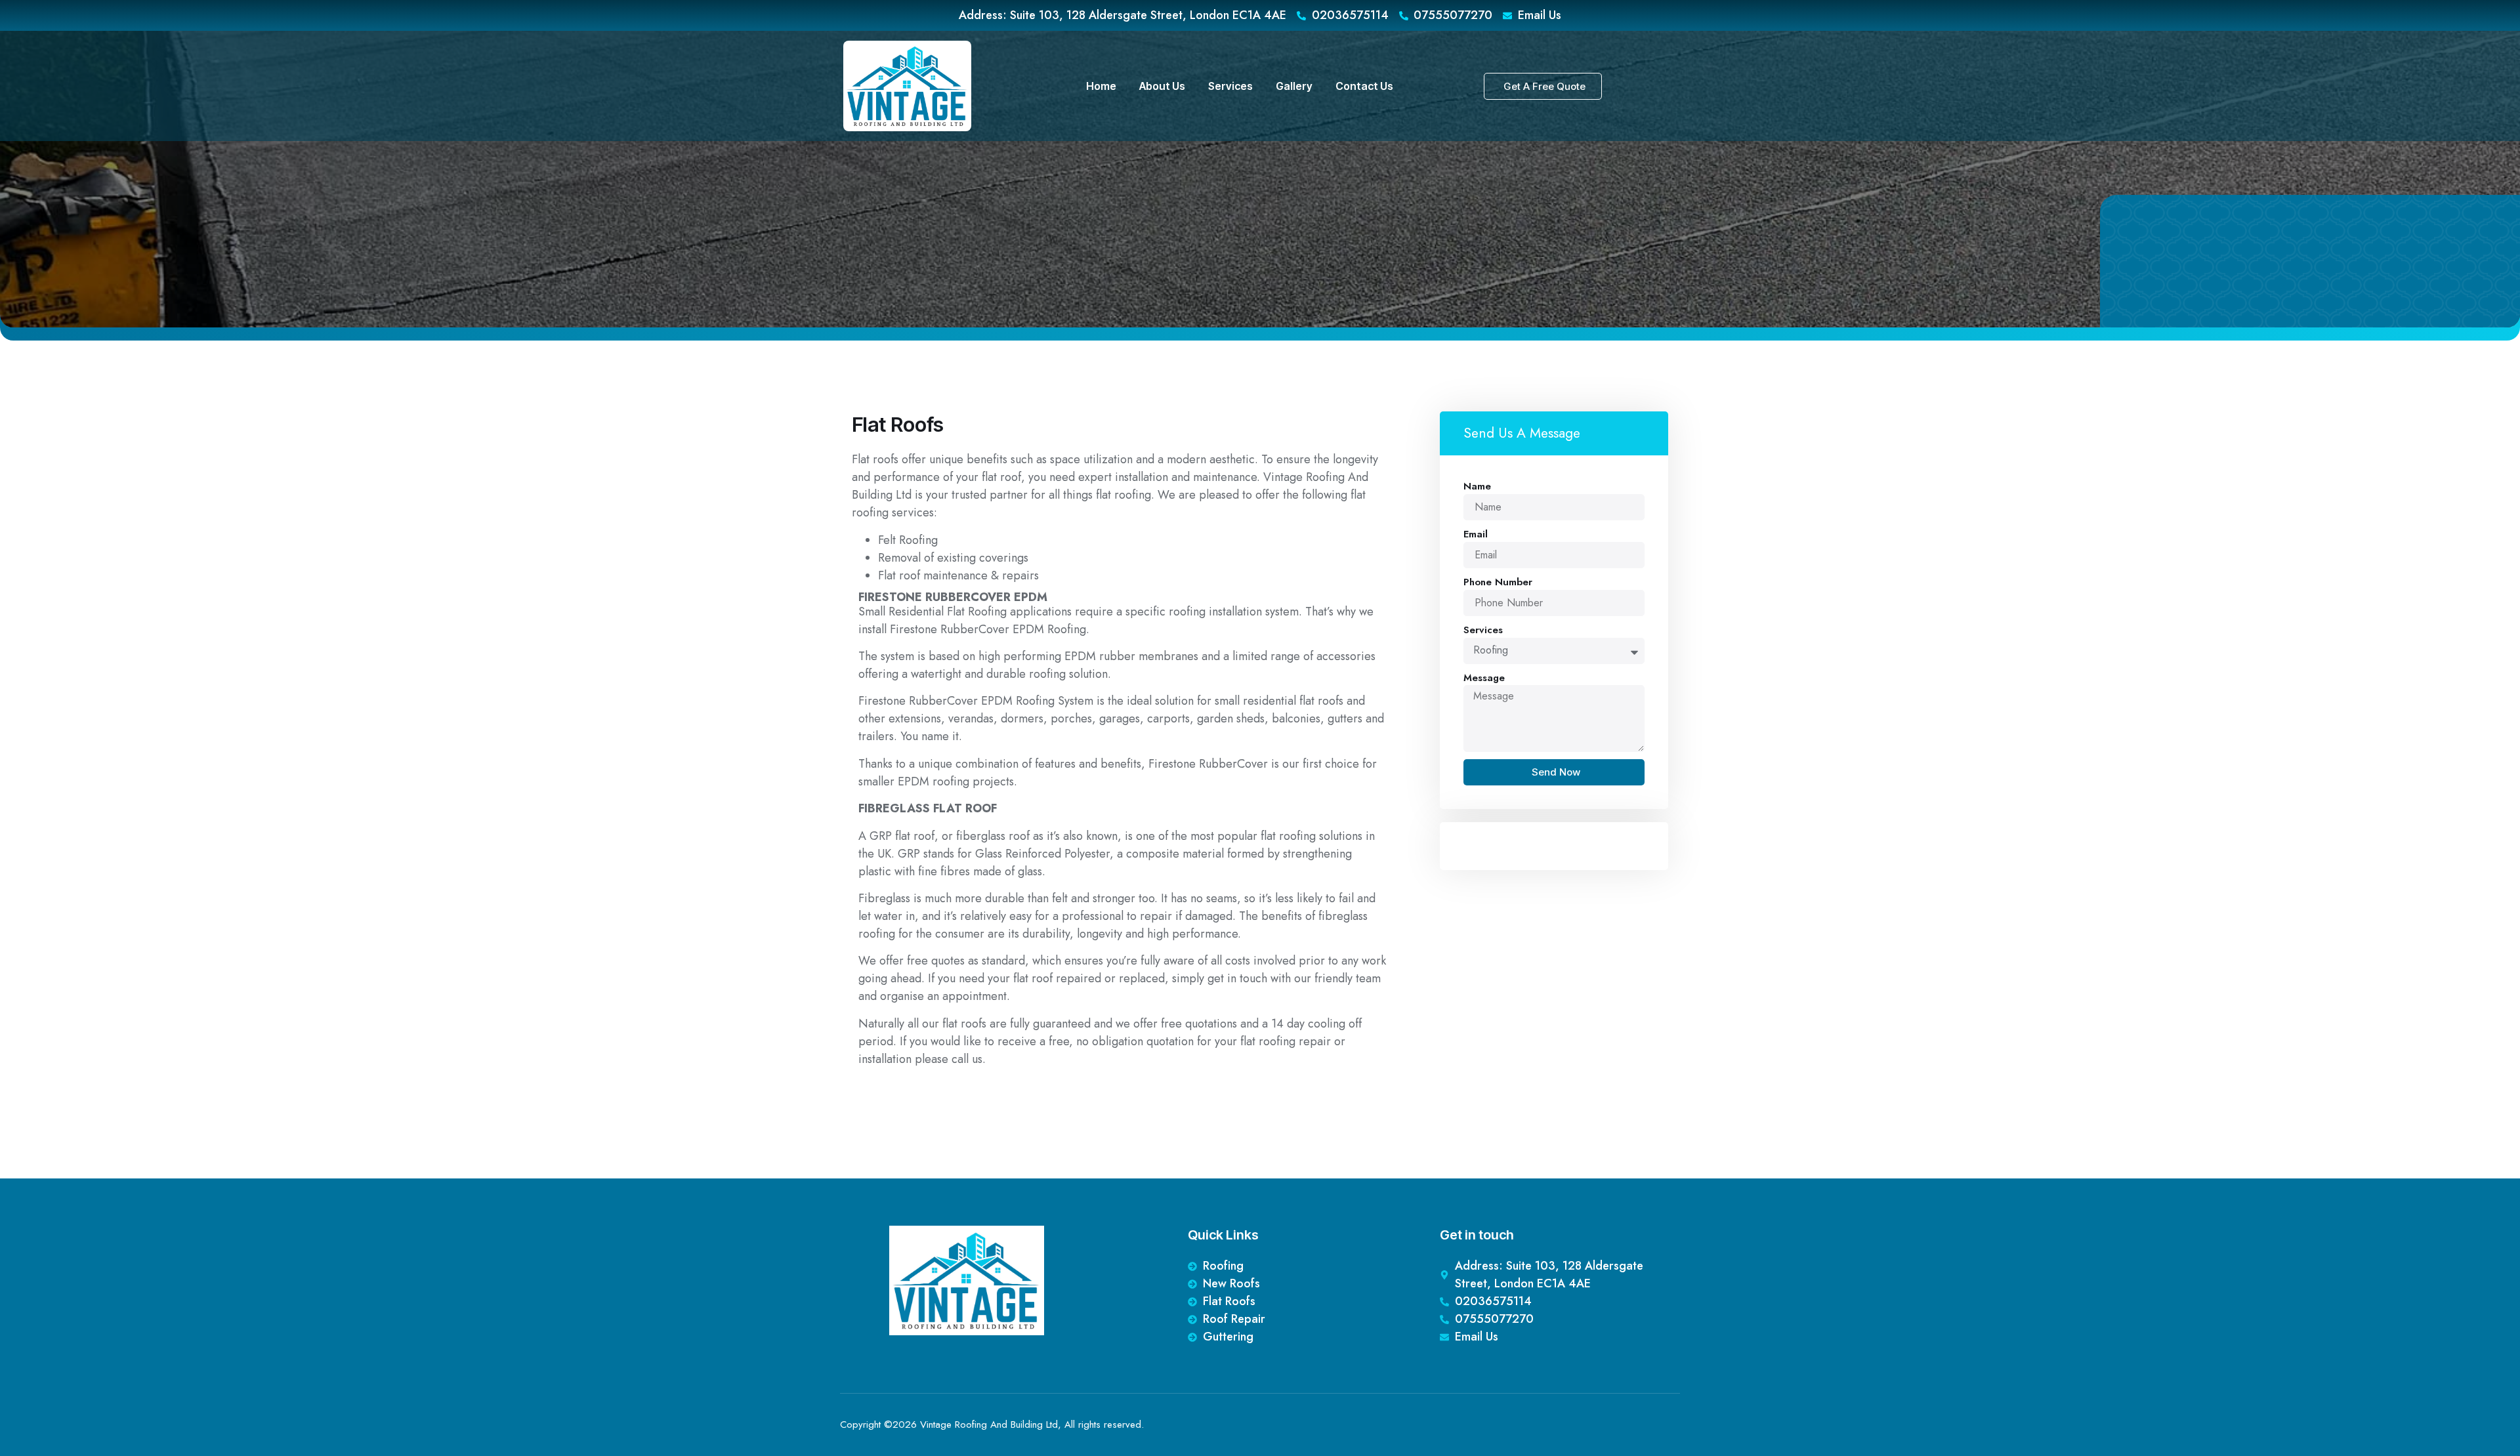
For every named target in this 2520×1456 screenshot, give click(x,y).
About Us (1162, 86)
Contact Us (1364, 86)
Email (1476, 534)
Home (1101, 86)
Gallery (1294, 86)
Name (1477, 486)
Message (1484, 678)
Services (1230, 86)
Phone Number (1498, 582)
